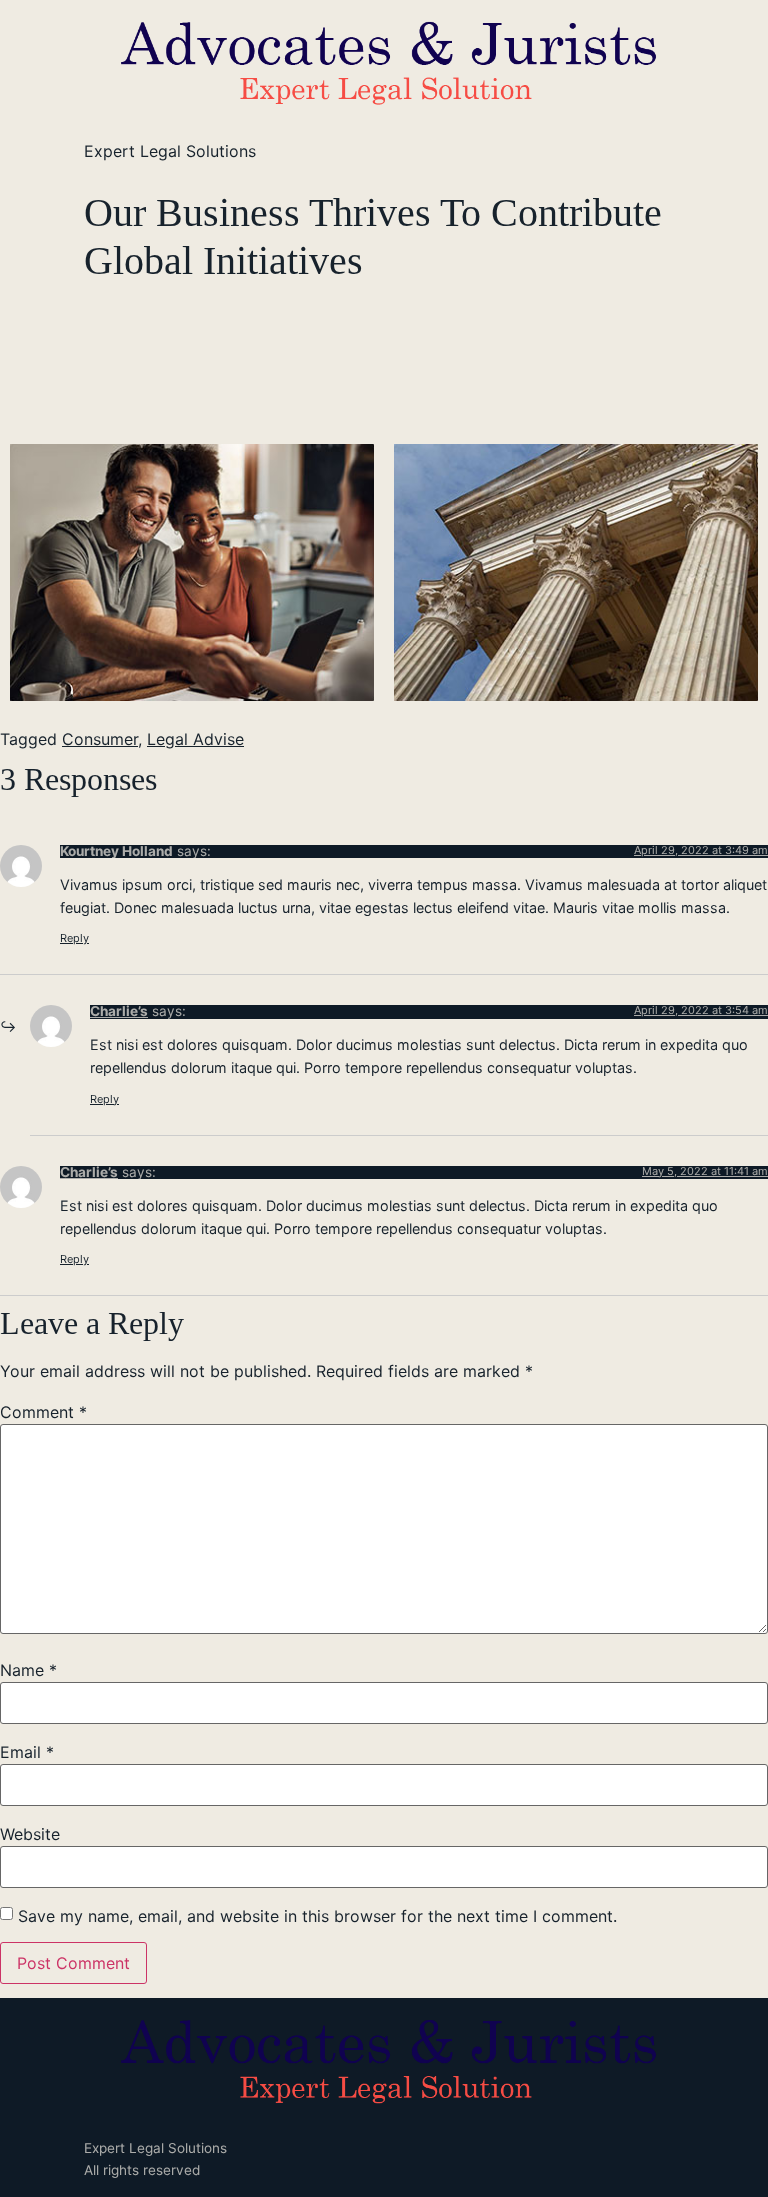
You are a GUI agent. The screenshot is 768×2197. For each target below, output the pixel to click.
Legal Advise (195, 739)
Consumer (100, 739)
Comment (43, 1412)
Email (27, 1752)
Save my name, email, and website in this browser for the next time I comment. (317, 1916)
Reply (74, 938)
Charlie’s (119, 1011)
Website (30, 1834)
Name (28, 1670)
